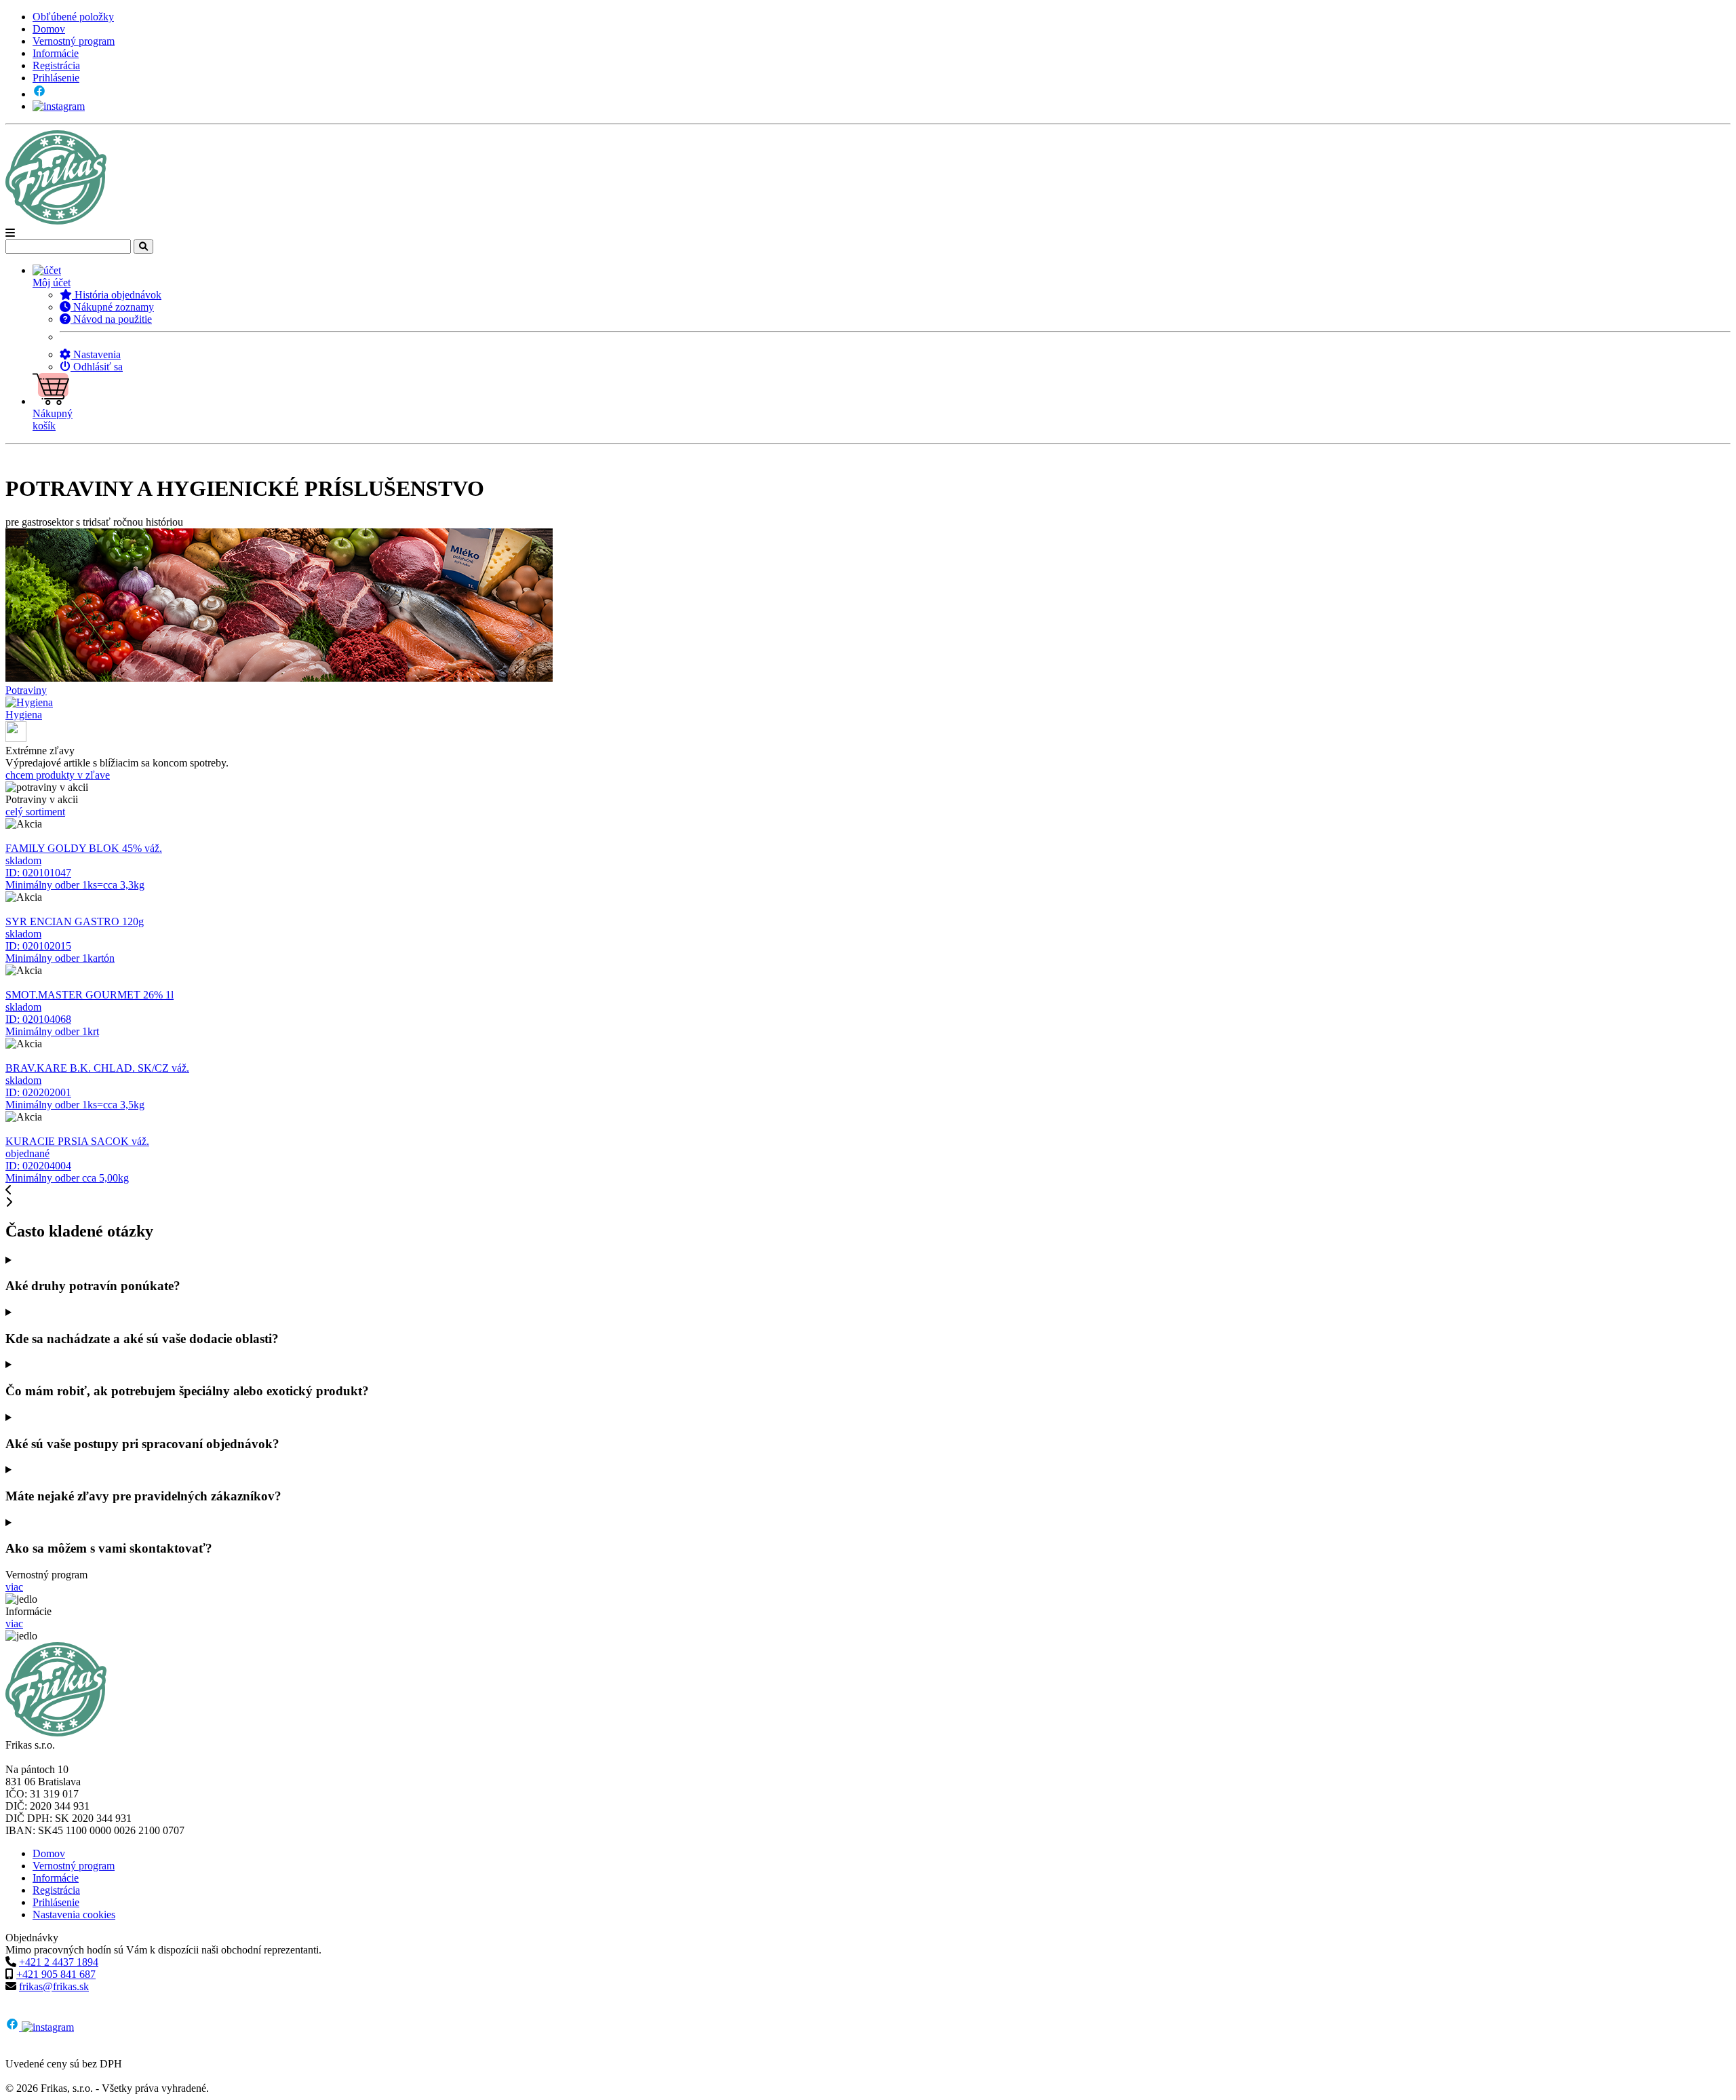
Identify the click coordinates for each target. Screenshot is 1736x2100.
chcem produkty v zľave (58, 775)
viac (14, 1587)
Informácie (56, 53)
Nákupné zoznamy (112, 307)
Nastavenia (96, 354)
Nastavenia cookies (74, 1914)
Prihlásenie (56, 78)
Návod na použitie (111, 319)
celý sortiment (35, 812)
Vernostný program (74, 41)
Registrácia (56, 65)
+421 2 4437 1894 (59, 1962)
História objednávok (117, 295)
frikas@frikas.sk (54, 1986)
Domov (49, 29)
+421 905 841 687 (56, 1974)
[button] (882, 277)
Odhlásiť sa (97, 367)
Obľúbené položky (73, 17)
